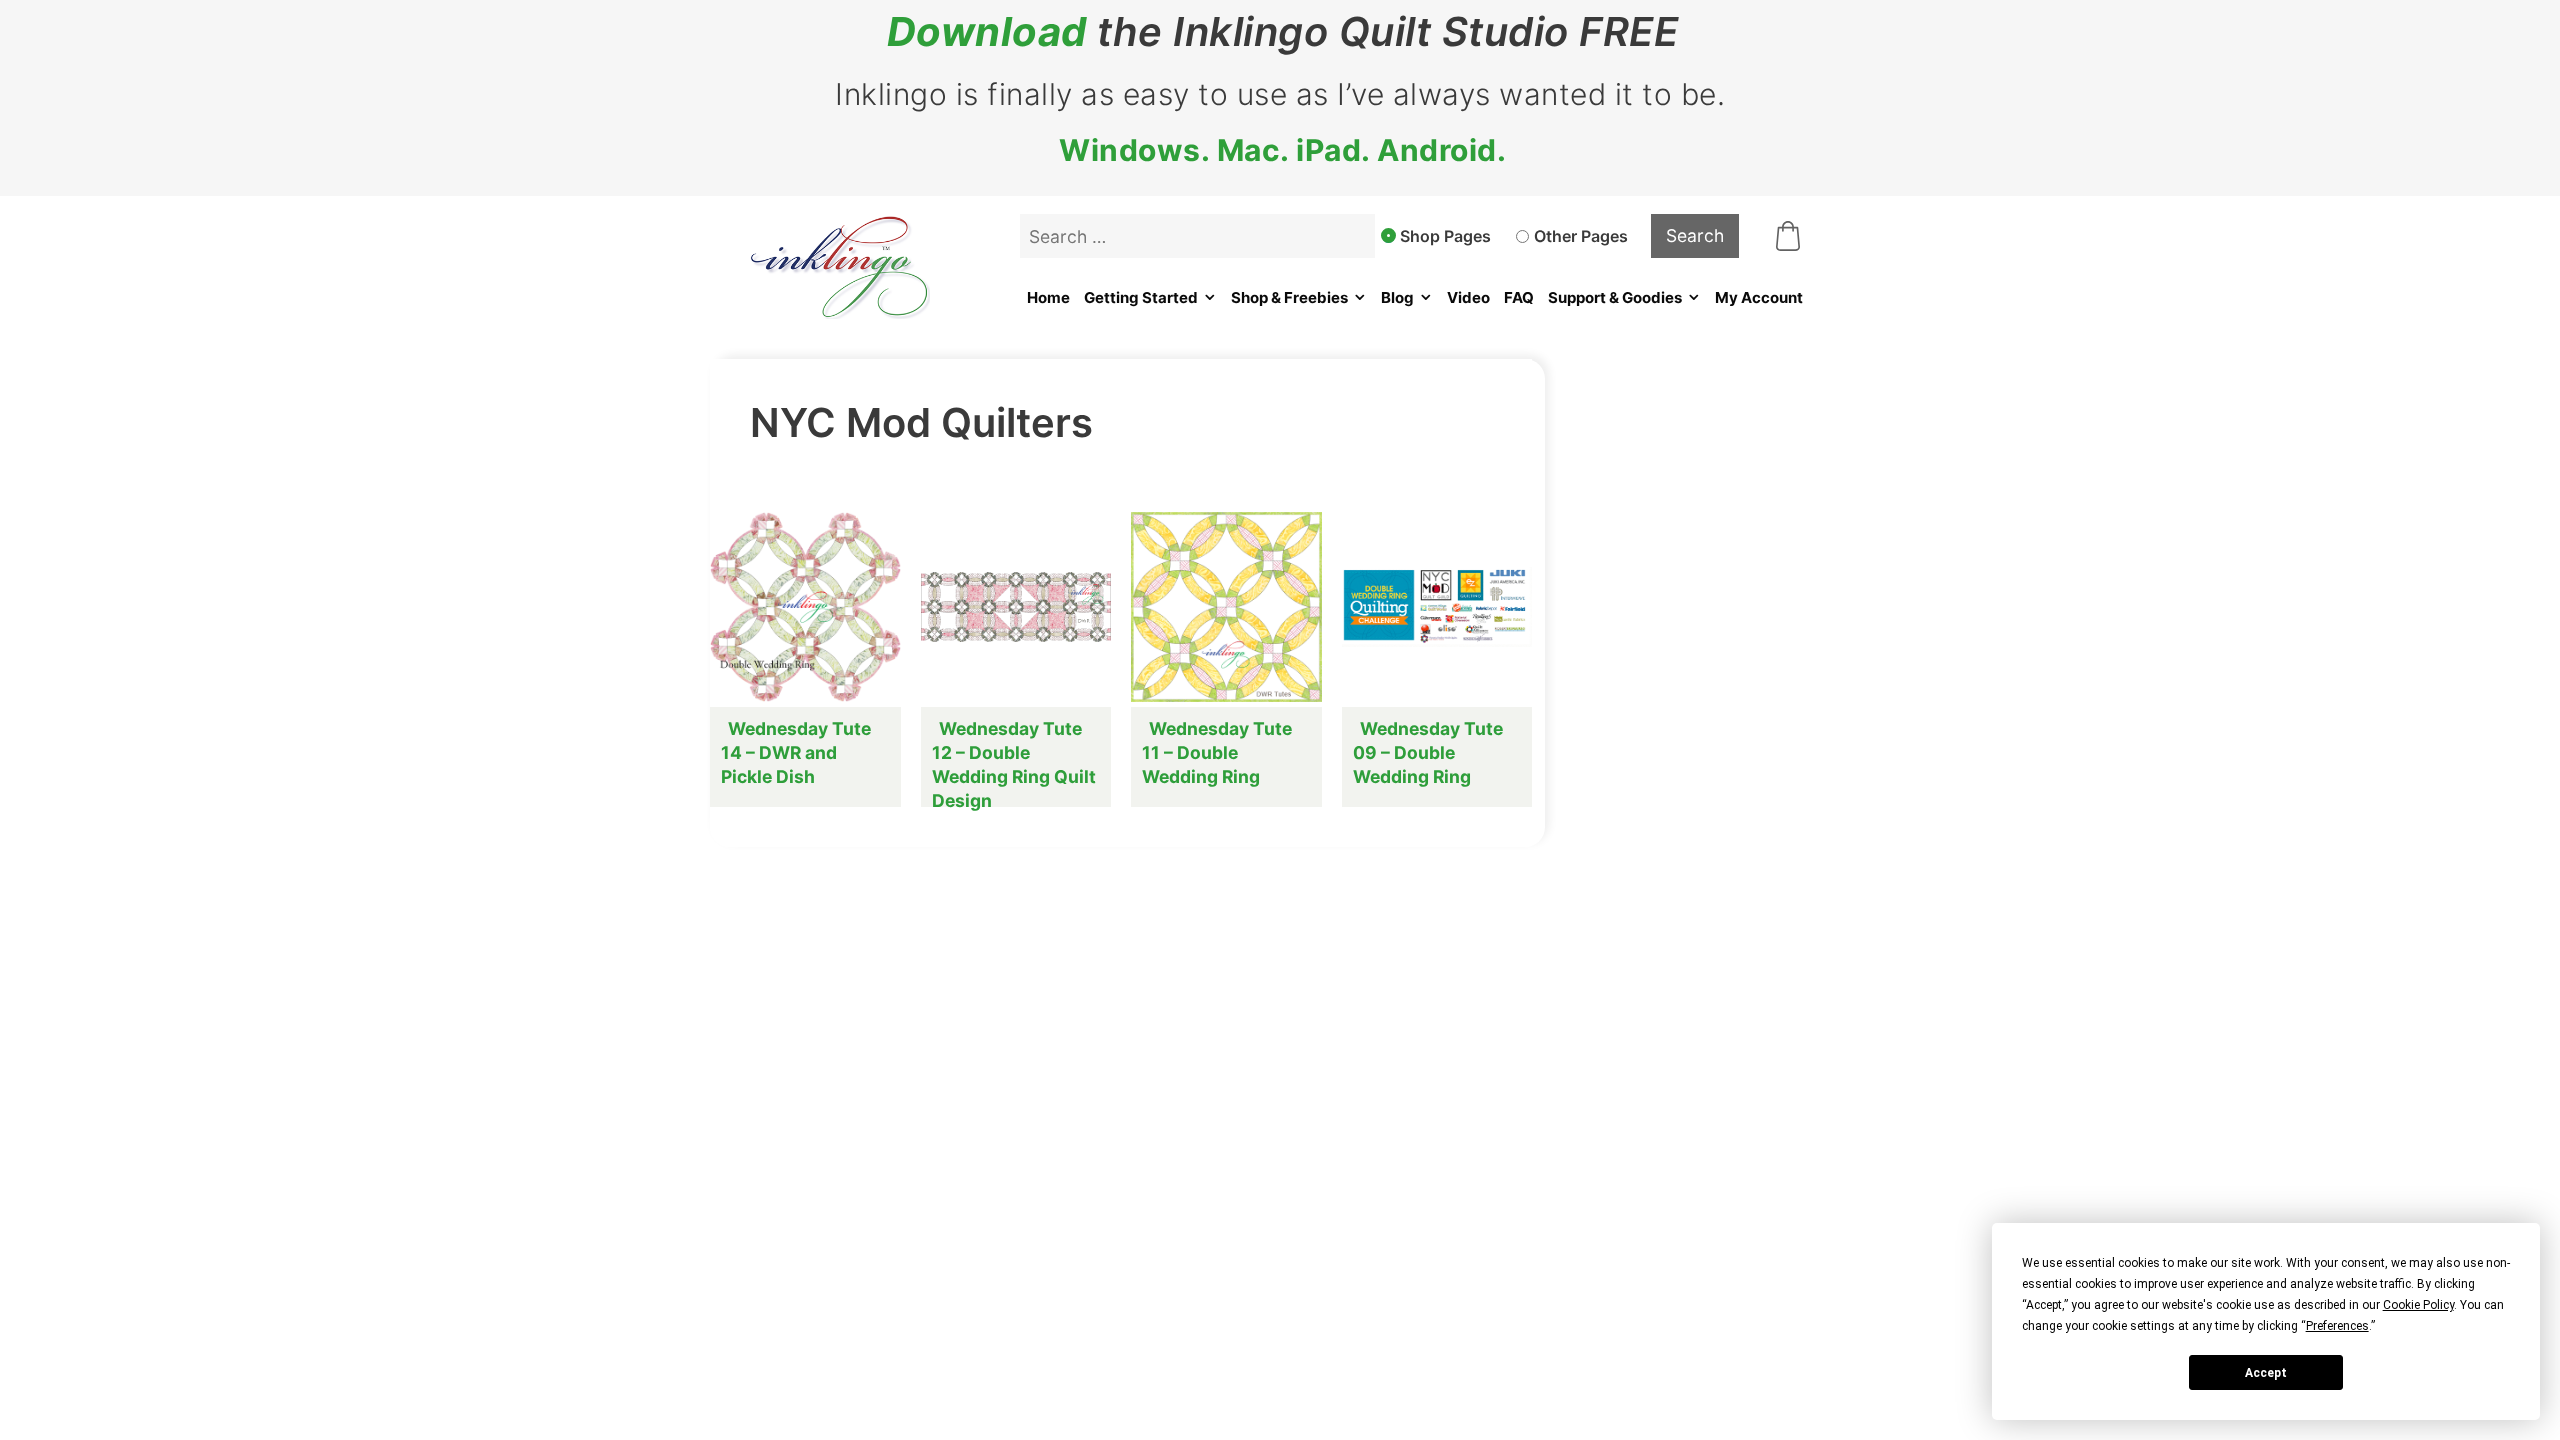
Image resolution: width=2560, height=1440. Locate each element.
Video (1468, 297)
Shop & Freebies (1289, 297)
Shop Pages (1445, 236)
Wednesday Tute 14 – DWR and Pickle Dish (796, 752)
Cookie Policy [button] (2418, 1305)
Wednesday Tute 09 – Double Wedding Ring (1428, 752)
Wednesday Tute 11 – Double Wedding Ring (1217, 752)
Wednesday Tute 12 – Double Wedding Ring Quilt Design (1014, 764)
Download (987, 32)
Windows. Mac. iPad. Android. (1282, 150)
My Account (1759, 297)
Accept (2266, 1373)
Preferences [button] (2337, 1326)
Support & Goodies (1615, 297)
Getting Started (1141, 297)
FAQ (1519, 297)
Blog (1397, 297)
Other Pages (1581, 236)
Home (1048, 297)
